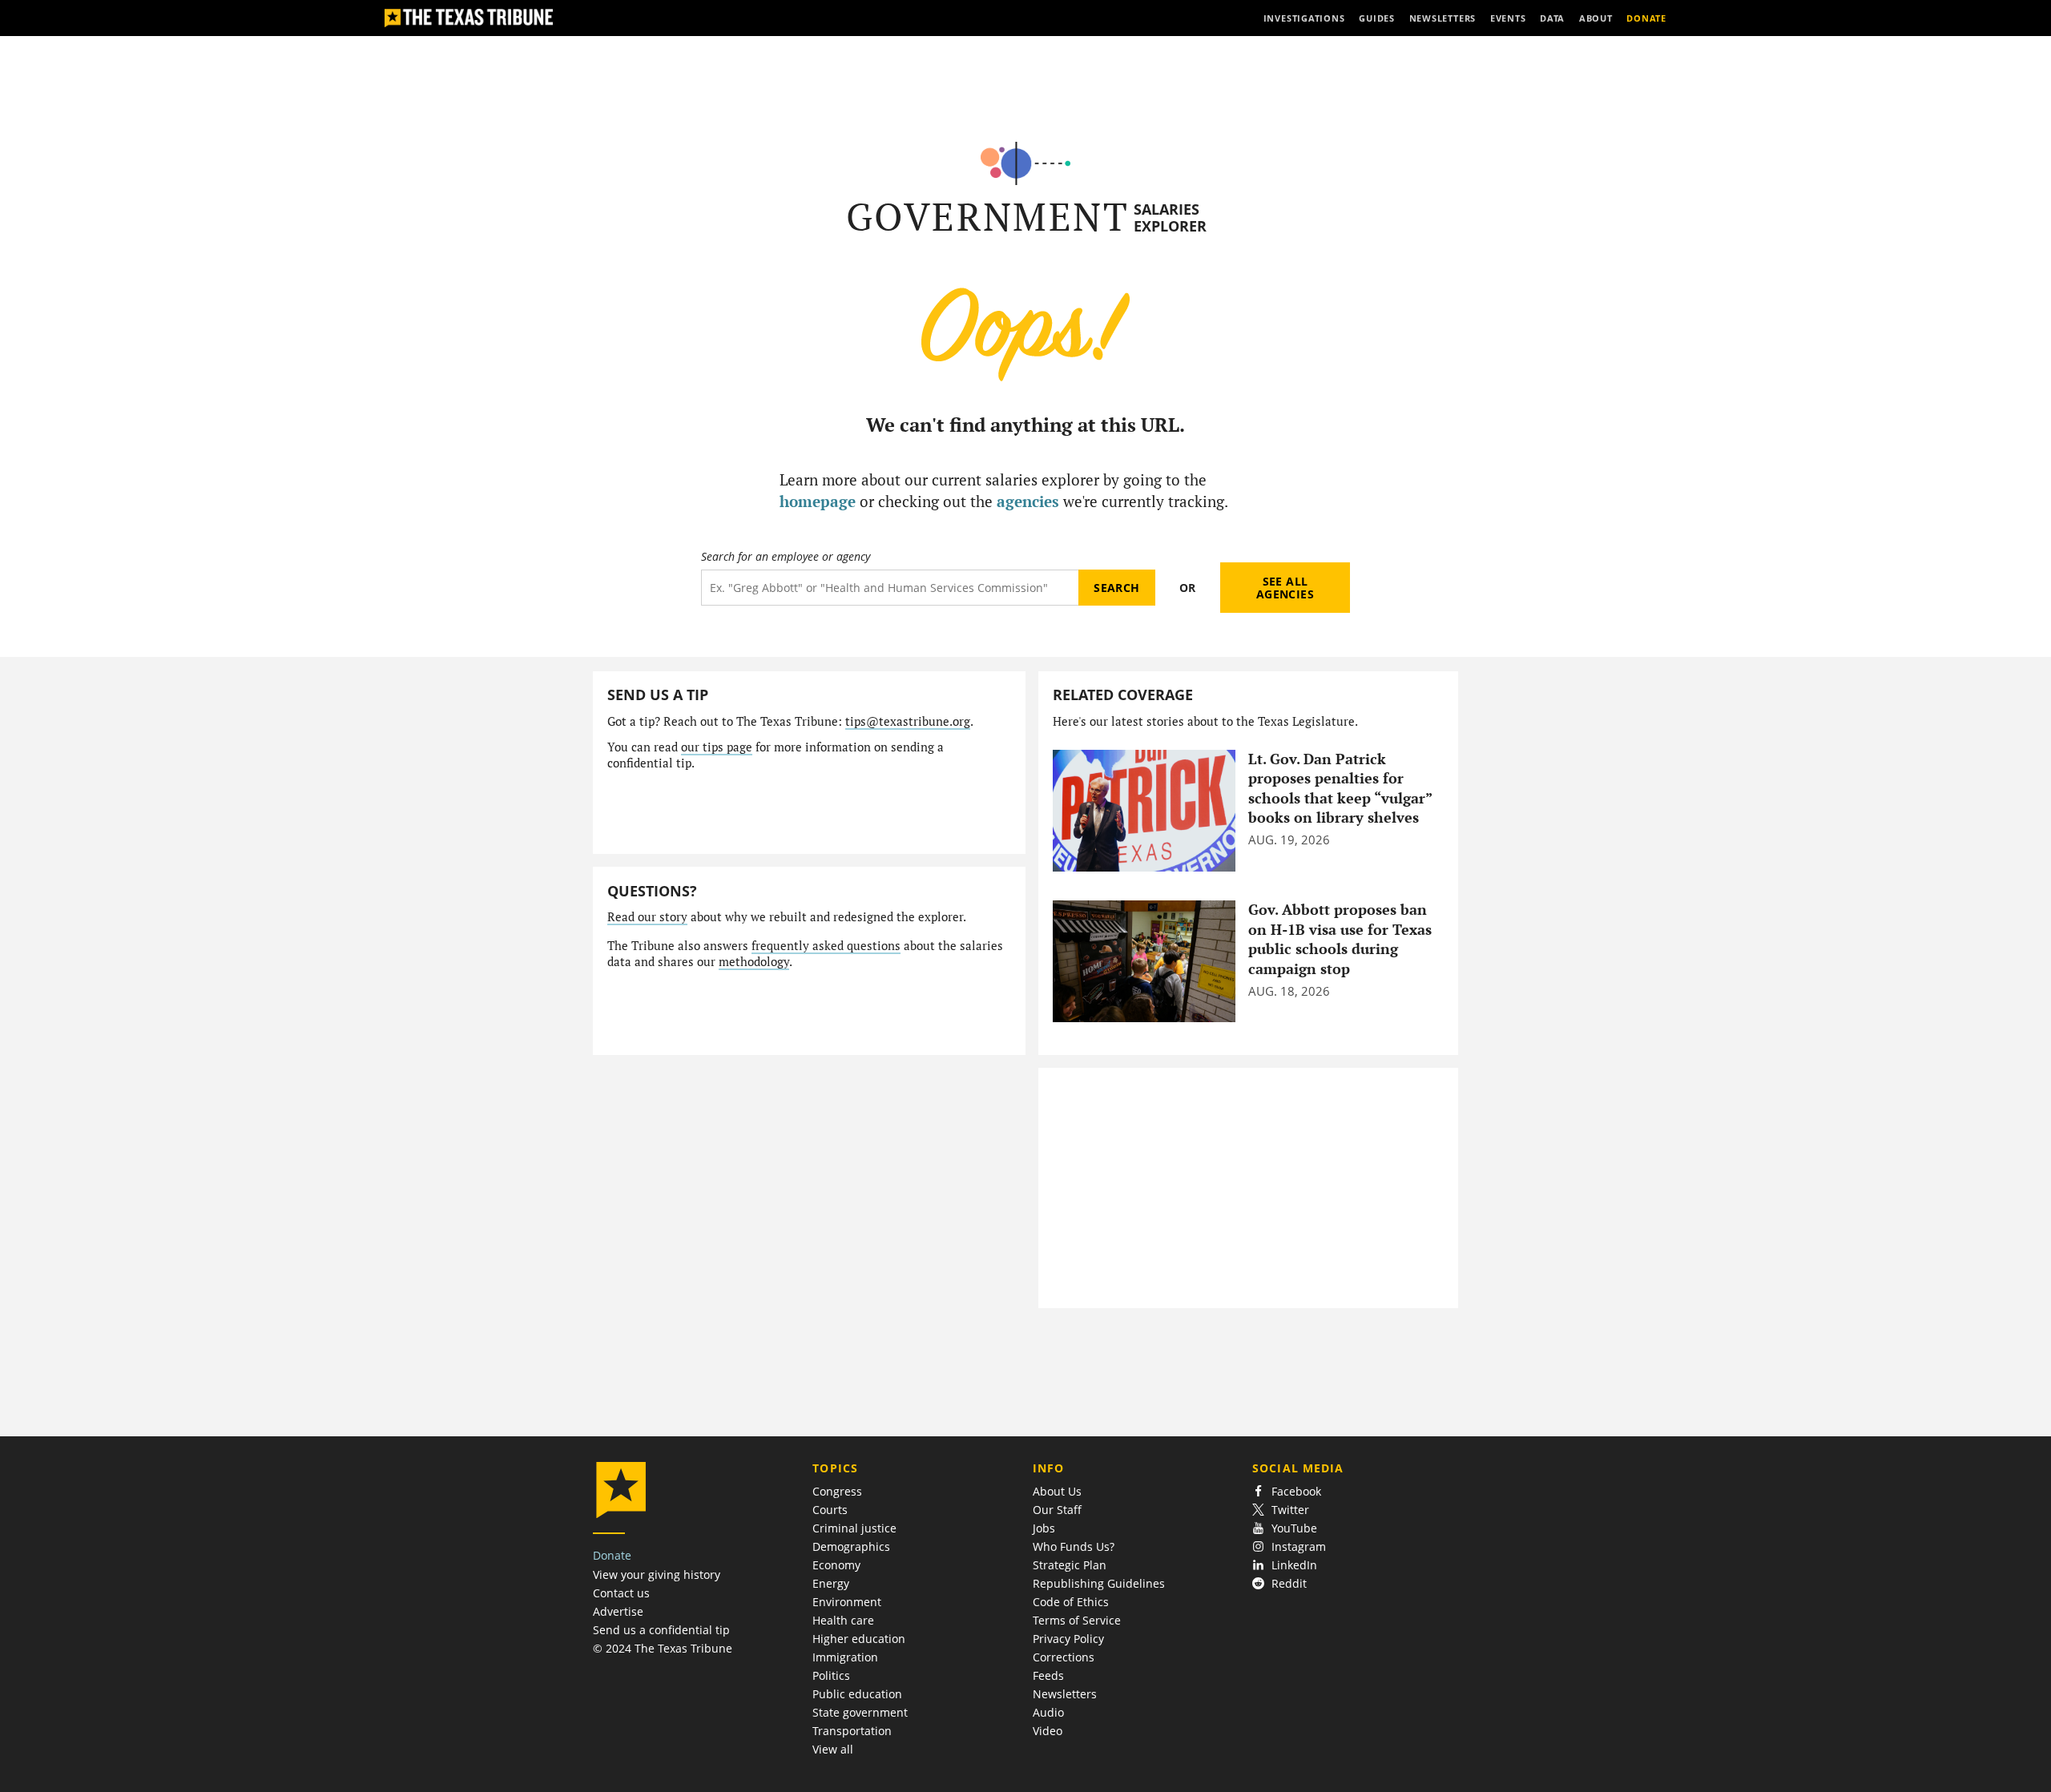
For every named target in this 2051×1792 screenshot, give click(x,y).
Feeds (1048, 1675)
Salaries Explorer (1170, 217)
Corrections (1064, 1657)
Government (987, 217)
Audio (1048, 1712)
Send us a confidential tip (661, 1630)
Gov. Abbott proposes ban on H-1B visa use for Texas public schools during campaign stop (1340, 939)
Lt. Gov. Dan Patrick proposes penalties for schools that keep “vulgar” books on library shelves (1340, 789)
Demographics (851, 1546)
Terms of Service (1077, 1620)
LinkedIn (1294, 1565)
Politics (831, 1675)
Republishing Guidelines (1099, 1583)
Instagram (1299, 1546)
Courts (830, 1510)
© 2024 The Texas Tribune (663, 1648)
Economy (836, 1565)
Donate (612, 1555)
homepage (818, 501)
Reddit (1289, 1583)
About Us (1057, 1491)
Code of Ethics (1071, 1602)
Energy (831, 1583)
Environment (847, 1602)
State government (860, 1712)
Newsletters (1065, 1694)
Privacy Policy (1068, 1639)
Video (1048, 1731)
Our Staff (1057, 1510)
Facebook (1296, 1491)
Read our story (647, 917)
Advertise (618, 1611)
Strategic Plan (1070, 1565)
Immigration (845, 1657)
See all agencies (1285, 588)
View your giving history (657, 1575)
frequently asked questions (826, 946)
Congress (837, 1491)
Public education (857, 1694)
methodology (754, 962)
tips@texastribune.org (908, 721)
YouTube (1294, 1528)
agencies (1028, 501)
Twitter (1290, 1510)
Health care (843, 1620)
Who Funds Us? (1074, 1546)
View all (833, 1749)
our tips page (717, 747)
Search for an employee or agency (786, 557)
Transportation (852, 1731)
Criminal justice (854, 1528)
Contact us (621, 1593)
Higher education (859, 1639)
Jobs (1044, 1528)
